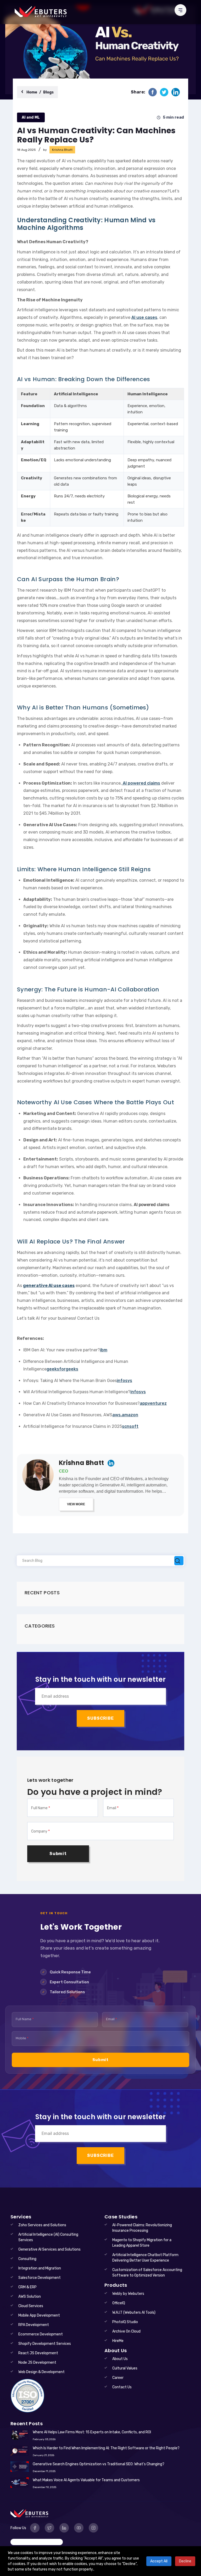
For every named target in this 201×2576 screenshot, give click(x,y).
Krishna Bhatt (81, 1463)
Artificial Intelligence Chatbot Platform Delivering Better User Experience (145, 2258)
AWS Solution (30, 2297)
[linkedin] (176, 92)
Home (32, 92)
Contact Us (122, 2387)
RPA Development (34, 2325)
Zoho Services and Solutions (42, 2225)
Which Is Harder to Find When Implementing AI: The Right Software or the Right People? (106, 2448)
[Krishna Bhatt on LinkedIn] (111, 1463)
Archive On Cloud (126, 2331)
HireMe (118, 2341)
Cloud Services (31, 2306)
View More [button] (76, 1504)
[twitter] (164, 92)
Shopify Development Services (45, 2344)
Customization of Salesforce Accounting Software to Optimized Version (147, 2273)
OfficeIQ (119, 2303)
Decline (185, 2561)
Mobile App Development (39, 2315)
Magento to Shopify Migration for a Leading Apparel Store (142, 2243)
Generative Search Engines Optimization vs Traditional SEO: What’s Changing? (99, 2464)
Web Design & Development (41, 2372)
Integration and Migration (40, 2268)
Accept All (159, 2561)
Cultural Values (125, 2368)
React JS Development (38, 2353)
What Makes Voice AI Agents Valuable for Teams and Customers (86, 2480)
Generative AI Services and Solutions (49, 2249)
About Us (120, 2359)
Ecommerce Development (41, 2334)
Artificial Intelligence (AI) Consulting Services (48, 2237)
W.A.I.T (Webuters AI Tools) (134, 2313)
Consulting (27, 2259)
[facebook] (153, 92)
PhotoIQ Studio (125, 2322)
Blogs (48, 92)
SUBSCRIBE (100, 1718)
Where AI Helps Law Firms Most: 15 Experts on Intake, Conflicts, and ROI (92, 2432)
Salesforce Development (40, 2278)
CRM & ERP (27, 2287)
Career (118, 2378)
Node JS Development (37, 2363)
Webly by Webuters (128, 2294)
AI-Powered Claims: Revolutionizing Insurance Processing (142, 2228)
